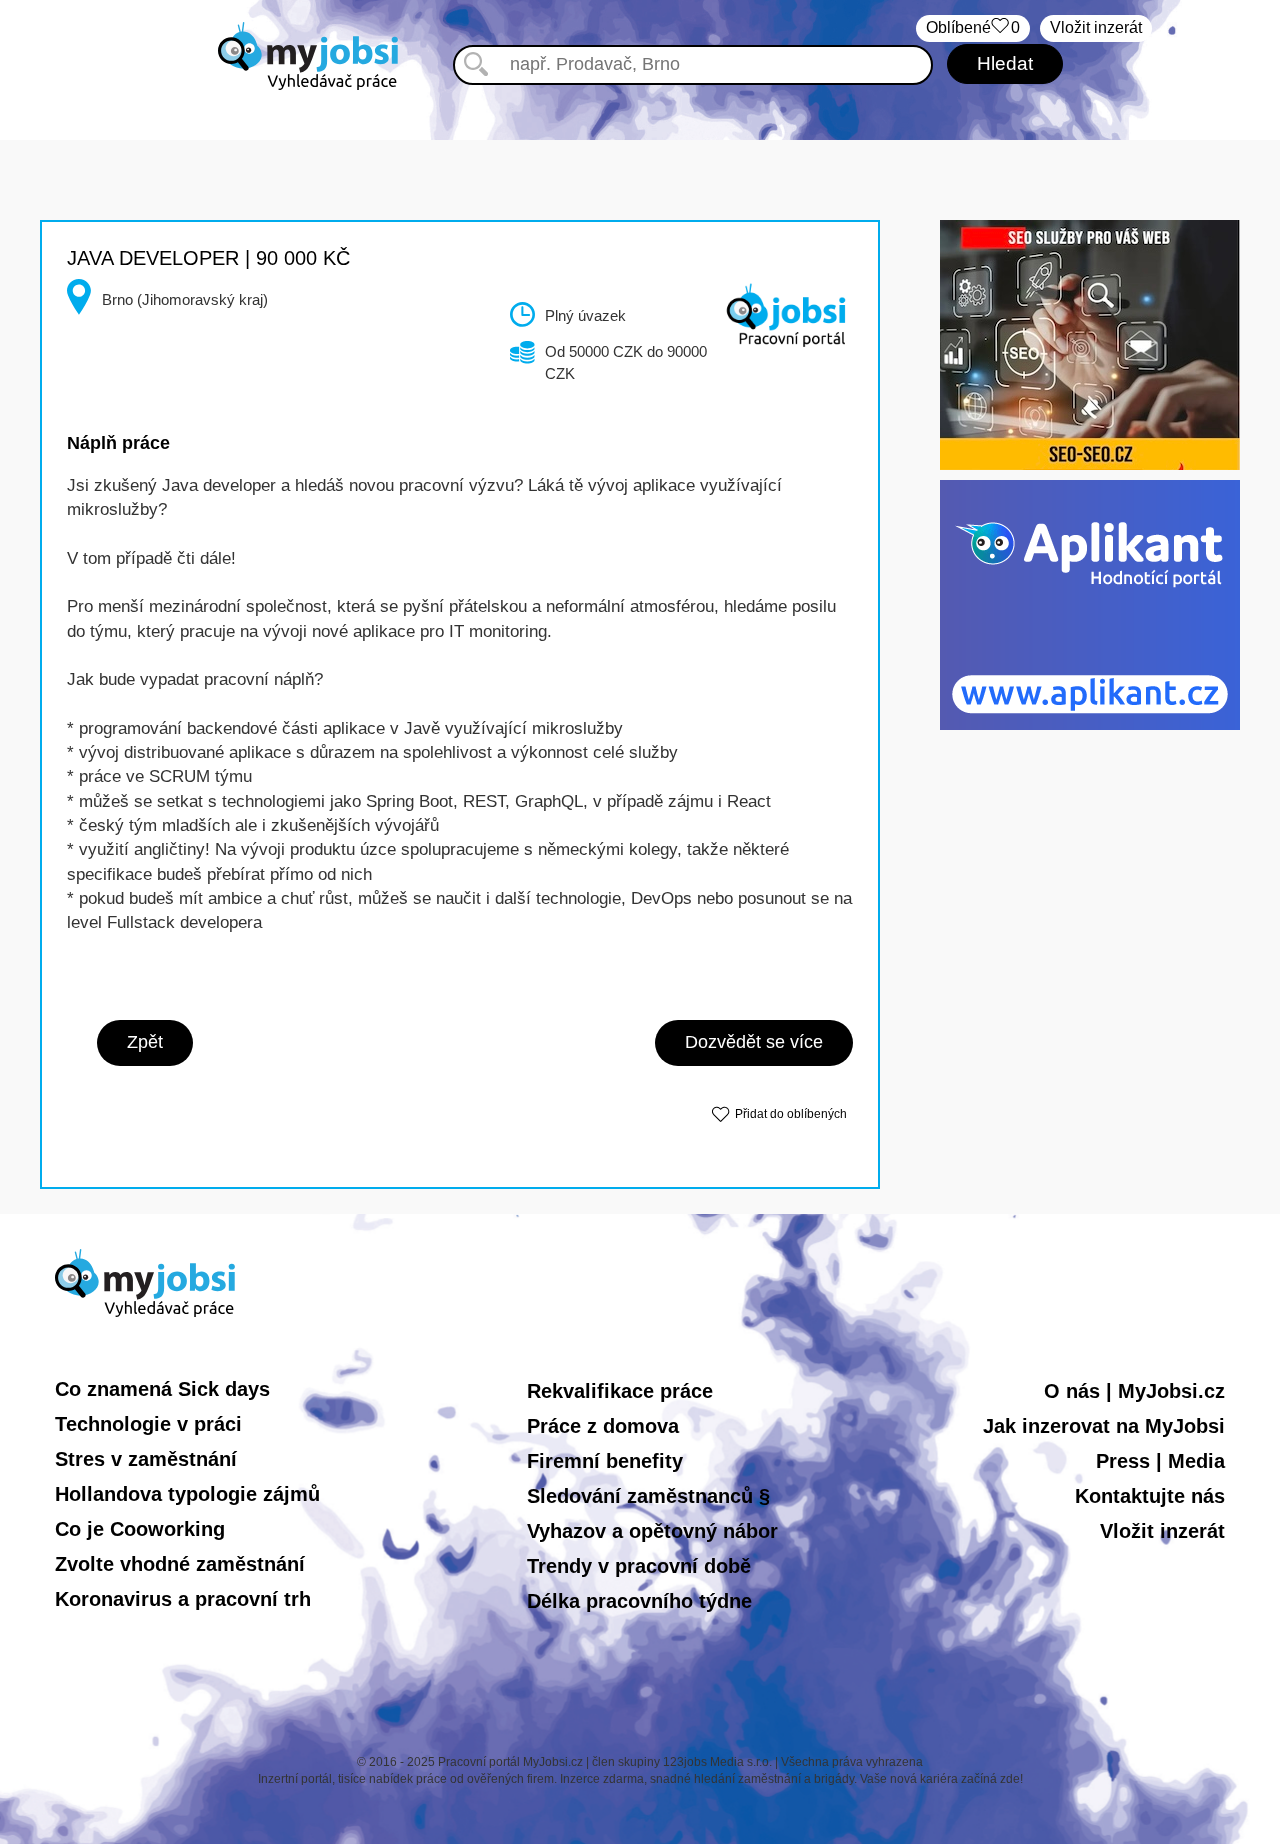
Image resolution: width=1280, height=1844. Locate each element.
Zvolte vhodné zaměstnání (180, 1564)
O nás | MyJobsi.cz (1134, 1391)
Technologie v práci (148, 1424)
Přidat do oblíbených (791, 1114)
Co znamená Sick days (162, 1389)
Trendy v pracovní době (639, 1566)
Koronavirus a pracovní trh (183, 1599)
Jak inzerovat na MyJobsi (1104, 1426)
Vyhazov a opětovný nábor (652, 1531)
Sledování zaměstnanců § (648, 1496)
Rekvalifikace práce (620, 1391)
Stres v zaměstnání (146, 1459)
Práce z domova (603, 1426)
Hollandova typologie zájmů (187, 1494)
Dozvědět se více (754, 1042)
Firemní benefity (605, 1461)
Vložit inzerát (1096, 27)
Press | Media (1160, 1461)
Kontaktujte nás (1150, 1496)
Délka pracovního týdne (639, 1601)
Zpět (145, 1042)
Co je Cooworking (140, 1529)
